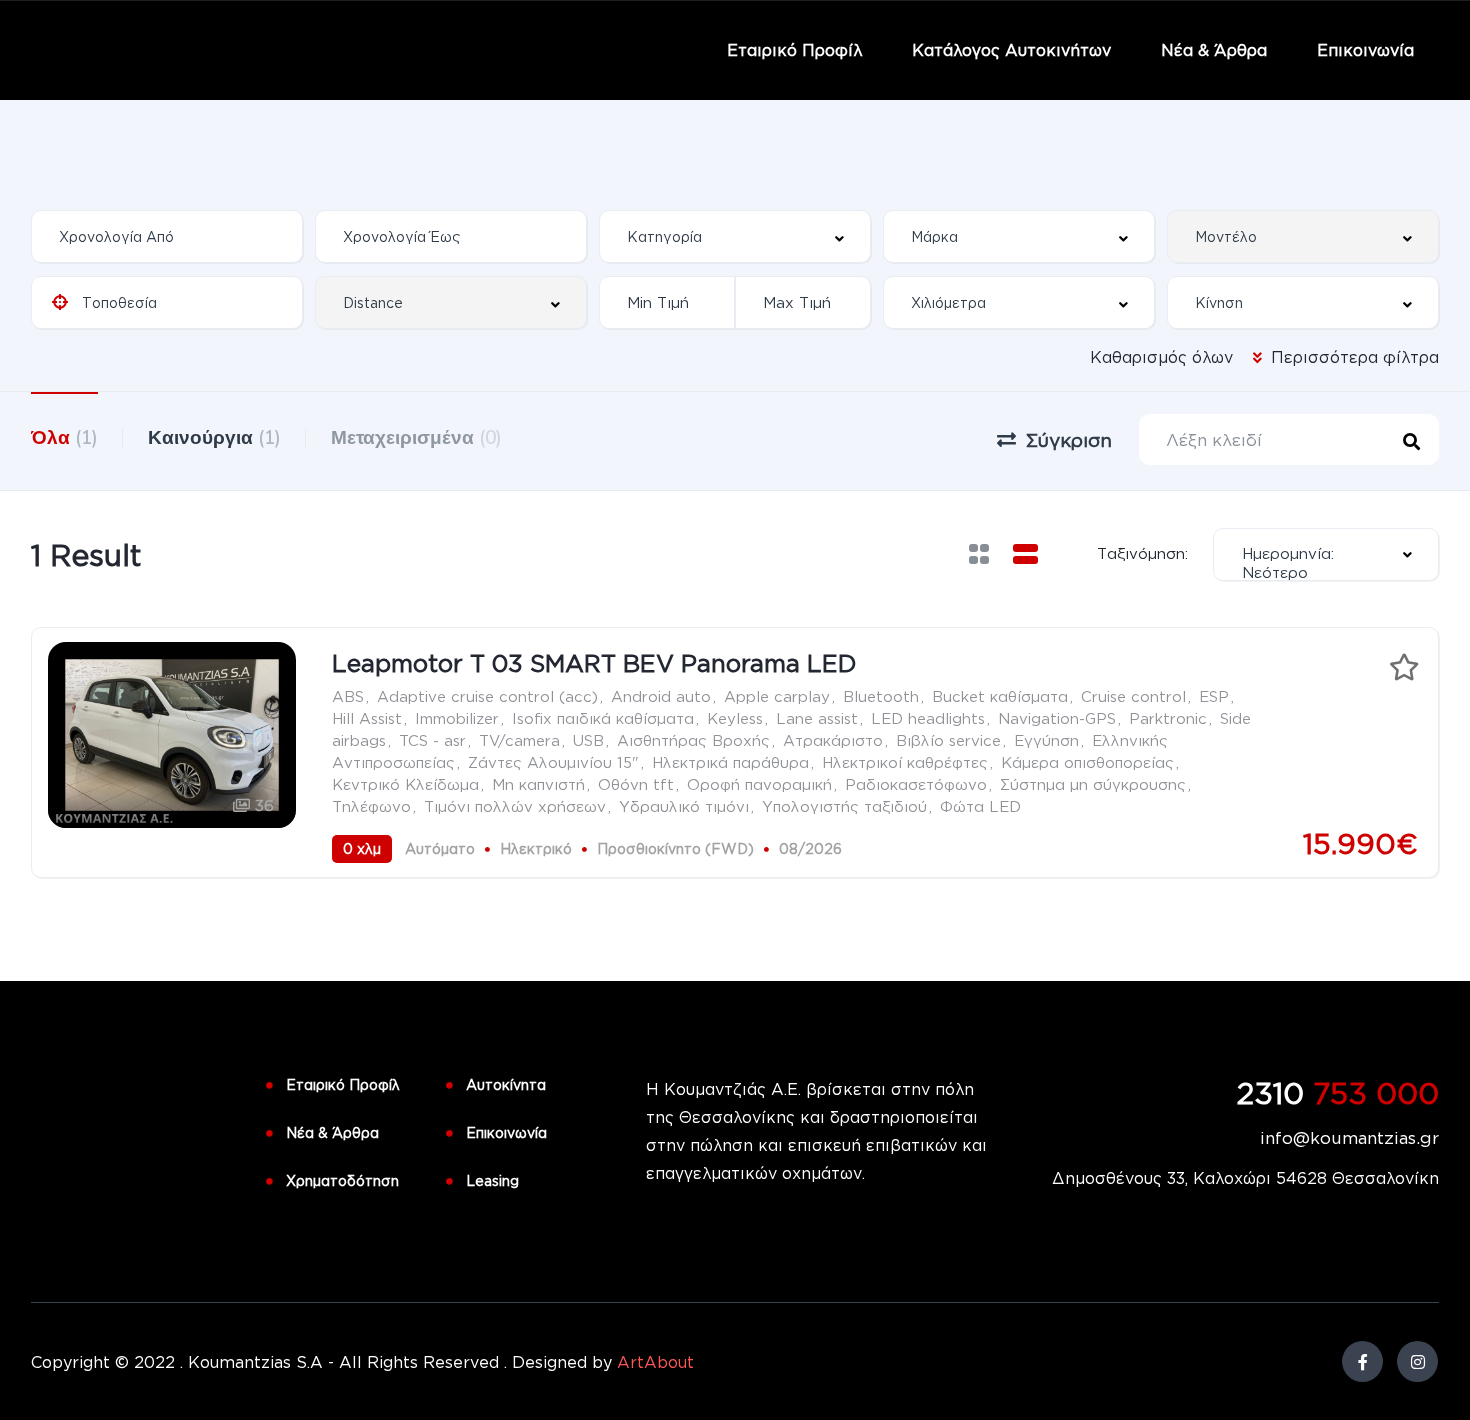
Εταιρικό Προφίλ (794, 50)
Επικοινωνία (1365, 50)
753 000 (1338, 1092)
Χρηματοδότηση (342, 1180)
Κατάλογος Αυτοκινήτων (1011, 50)
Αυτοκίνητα (506, 1084)
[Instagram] (1417, 1361)
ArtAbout (655, 1362)
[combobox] (735, 236)
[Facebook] (1362, 1361)
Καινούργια (214, 437)
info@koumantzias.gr (1349, 1137)
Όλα (64, 437)
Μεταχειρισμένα (416, 437)
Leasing (492, 1180)
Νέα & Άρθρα (1214, 50)
